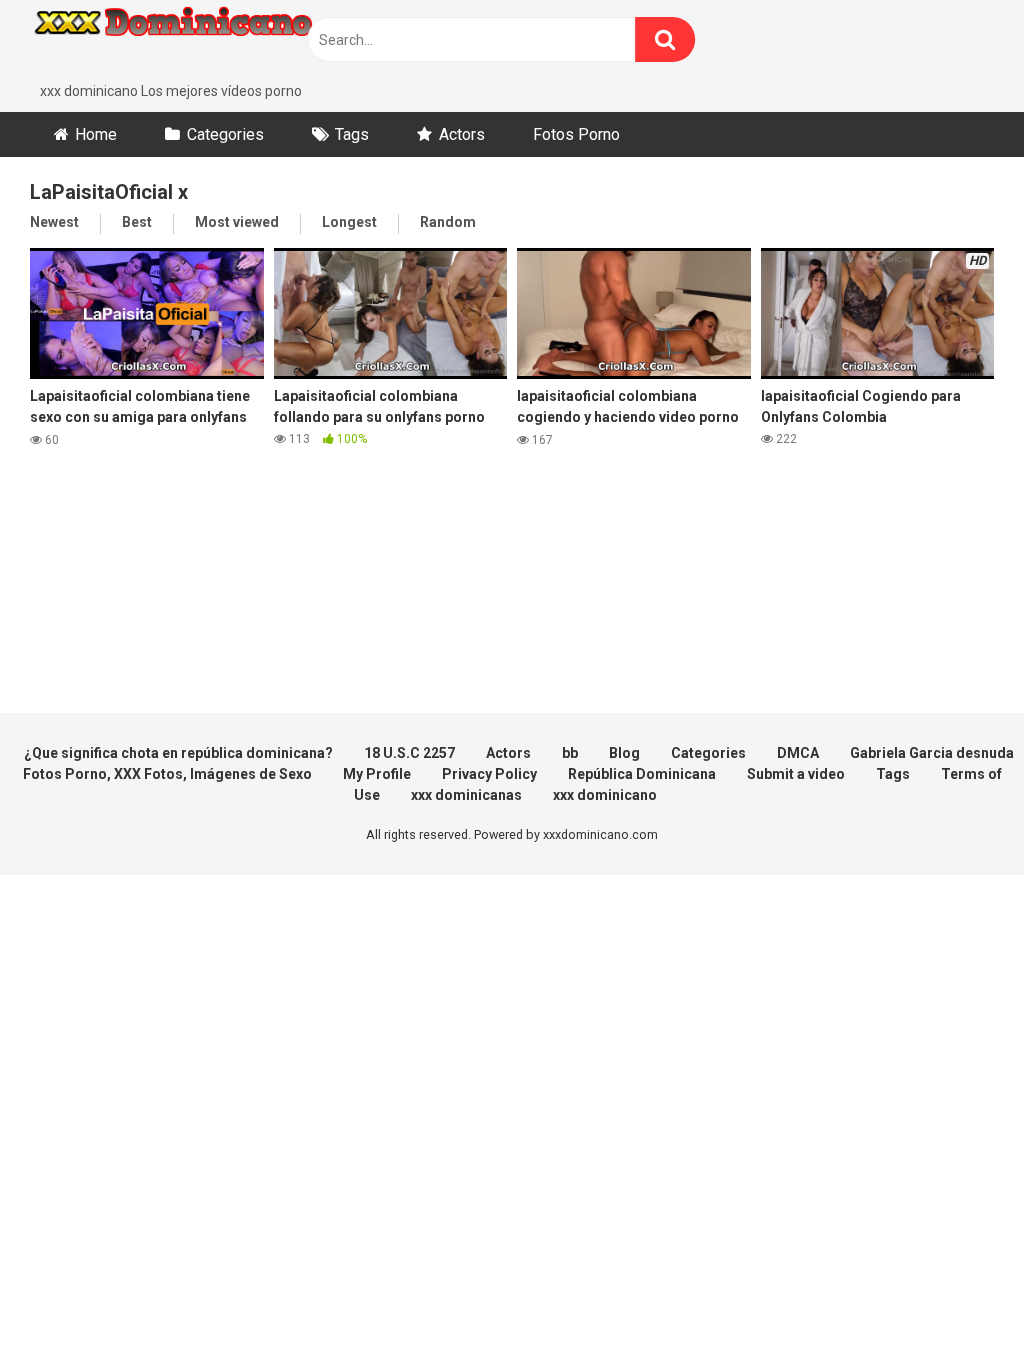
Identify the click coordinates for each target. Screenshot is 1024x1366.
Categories (225, 134)
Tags (352, 134)
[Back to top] (957, 1305)
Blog (624, 753)
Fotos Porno (576, 134)
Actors (462, 134)
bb (570, 753)
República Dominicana (642, 774)
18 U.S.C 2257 (409, 753)
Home (96, 134)
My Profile (377, 774)
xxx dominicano (605, 795)
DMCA (798, 753)
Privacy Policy (489, 774)
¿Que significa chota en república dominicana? (178, 753)
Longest (349, 222)
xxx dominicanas (466, 795)
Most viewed (237, 222)
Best (137, 222)
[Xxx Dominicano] (180, 40)
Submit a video (796, 774)
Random (448, 222)
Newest (54, 222)
